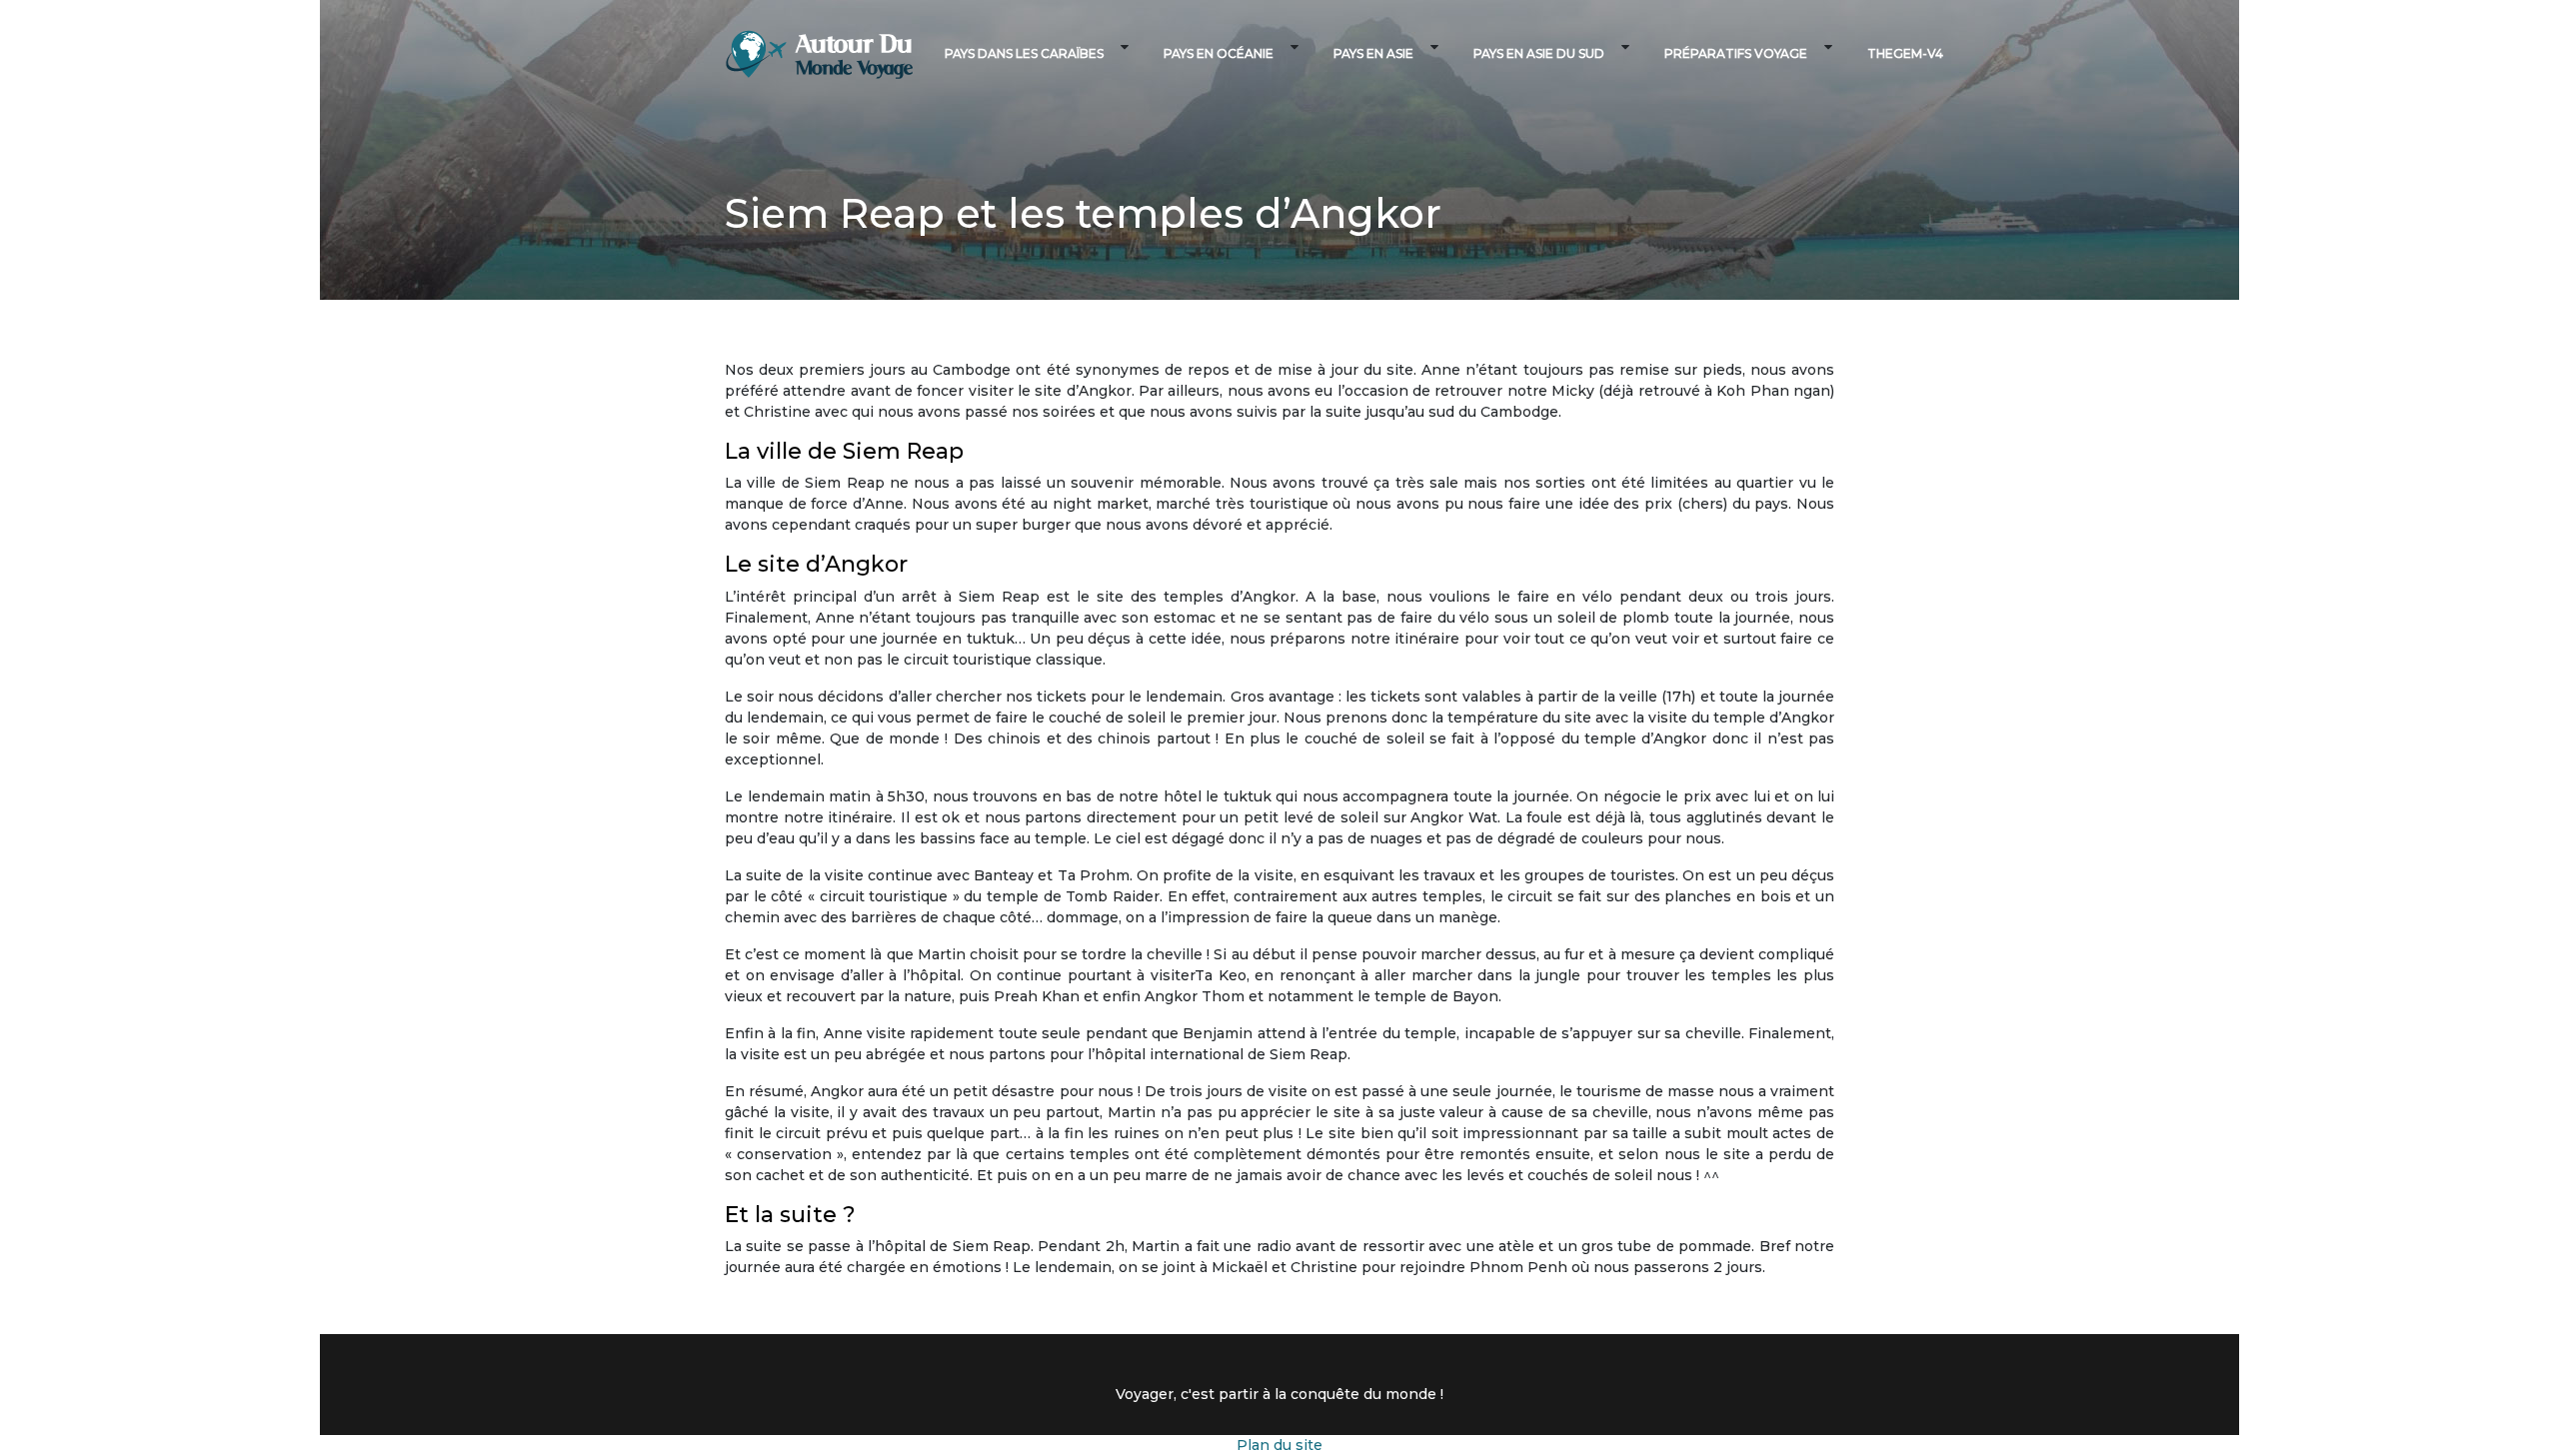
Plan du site (1279, 1445)
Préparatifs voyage (1736, 53)
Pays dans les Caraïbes (1024, 53)
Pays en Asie (1373, 53)
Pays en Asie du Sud (1539, 53)
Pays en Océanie (1219, 53)
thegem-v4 (1905, 53)
